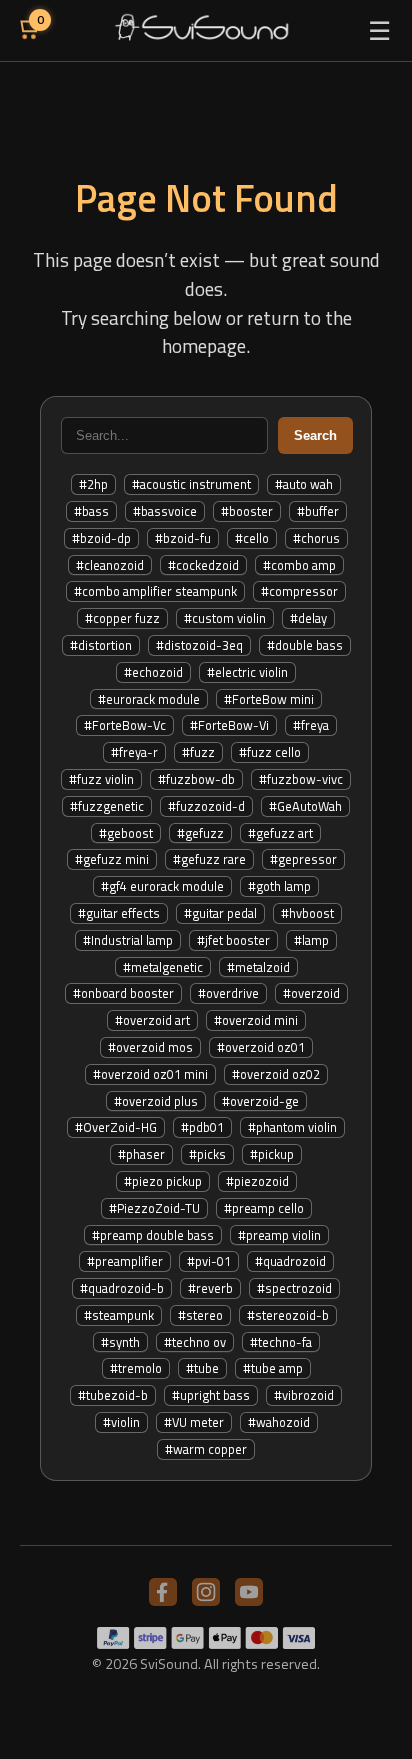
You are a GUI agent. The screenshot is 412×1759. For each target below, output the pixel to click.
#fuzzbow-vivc (301, 779)
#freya (311, 725)
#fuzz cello (270, 752)
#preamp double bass (153, 1235)
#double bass (305, 645)
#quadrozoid (290, 1261)
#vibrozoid (304, 1395)
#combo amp (299, 565)
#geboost (126, 833)
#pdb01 (202, 1127)
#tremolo (136, 1368)
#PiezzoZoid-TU (154, 1208)
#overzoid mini (256, 1020)
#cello (252, 538)
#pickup (272, 1154)
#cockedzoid (203, 565)
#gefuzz (200, 833)
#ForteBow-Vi (229, 725)
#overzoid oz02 (276, 1074)
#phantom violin (292, 1127)
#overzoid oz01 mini (150, 1074)
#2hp (93, 484)
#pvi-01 (209, 1261)
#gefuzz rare (209, 859)
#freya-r (134, 752)
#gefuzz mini (112, 859)
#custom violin (225, 618)
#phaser (141, 1154)
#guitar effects (119, 913)
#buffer (318, 511)
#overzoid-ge (260, 1101)
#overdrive (228, 993)
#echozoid (153, 672)
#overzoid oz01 (261, 1047)
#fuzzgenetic (107, 806)
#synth (120, 1342)
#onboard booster (123, 993)
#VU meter (194, 1422)
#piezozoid (257, 1181)
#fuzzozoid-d (206, 806)
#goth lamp (279, 886)
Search (315, 435)
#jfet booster (233, 940)
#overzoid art (152, 1020)
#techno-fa (281, 1342)
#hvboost (307, 913)
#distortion (101, 645)
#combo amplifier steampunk (155, 591)
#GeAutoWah (305, 806)
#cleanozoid (110, 565)
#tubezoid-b (113, 1395)
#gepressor (303, 859)
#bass (91, 511)
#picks (207, 1154)
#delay (308, 618)
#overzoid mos (150, 1047)
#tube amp (273, 1368)
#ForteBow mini (269, 699)
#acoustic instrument (191, 484)
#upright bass (211, 1395)
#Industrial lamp (128, 940)
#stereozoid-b (288, 1315)
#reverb (210, 1288)
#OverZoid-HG (116, 1127)
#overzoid (311, 993)
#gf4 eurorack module (162, 886)
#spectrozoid (294, 1288)
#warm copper (206, 1449)
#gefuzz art (280, 833)
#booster (247, 511)
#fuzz (198, 752)
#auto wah (304, 484)
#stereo (200, 1315)
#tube (202, 1368)
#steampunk (119, 1315)
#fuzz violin (101, 779)
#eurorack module (149, 699)
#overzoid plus (156, 1101)
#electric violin (247, 672)
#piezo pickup (163, 1181)
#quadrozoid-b (122, 1288)
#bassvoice (165, 511)
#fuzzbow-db (196, 779)
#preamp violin (279, 1235)
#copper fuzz (122, 618)
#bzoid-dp (101, 538)
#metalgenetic (163, 967)
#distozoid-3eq (199, 645)
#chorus (316, 538)
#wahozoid (279, 1422)
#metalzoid (258, 967)
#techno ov (195, 1342)
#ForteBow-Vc (125, 725)
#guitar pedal (220, 913)
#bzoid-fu (183, 538)
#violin (121, 1422)
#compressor (299, 591)
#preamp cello (264, 1208)
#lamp (311, 940)
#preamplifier (125, 1261)
